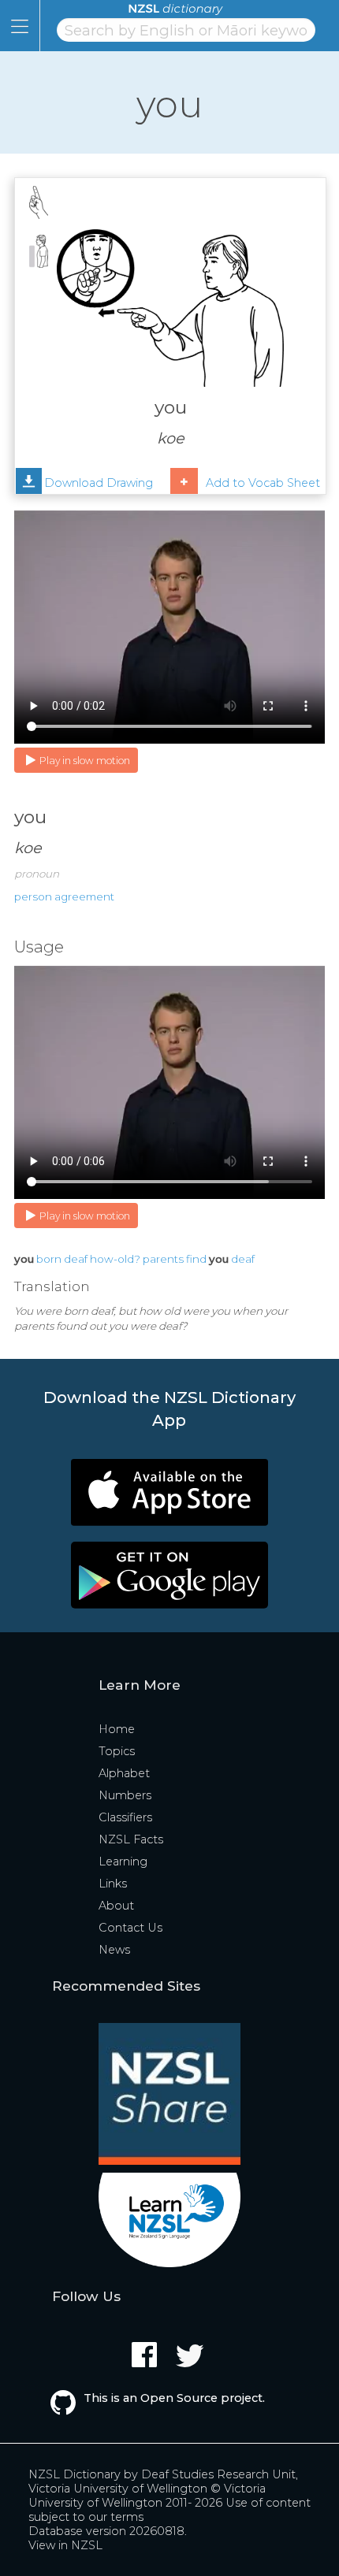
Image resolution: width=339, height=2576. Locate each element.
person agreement (64, 896)
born (49, 1259)
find (196, 1259)
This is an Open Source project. (174, 2398)
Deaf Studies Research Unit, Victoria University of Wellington (163, 2481)
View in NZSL (65, 2545)
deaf (76, 1259)
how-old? (115, 1259)
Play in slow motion (85, 761)
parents (163, 1259)
